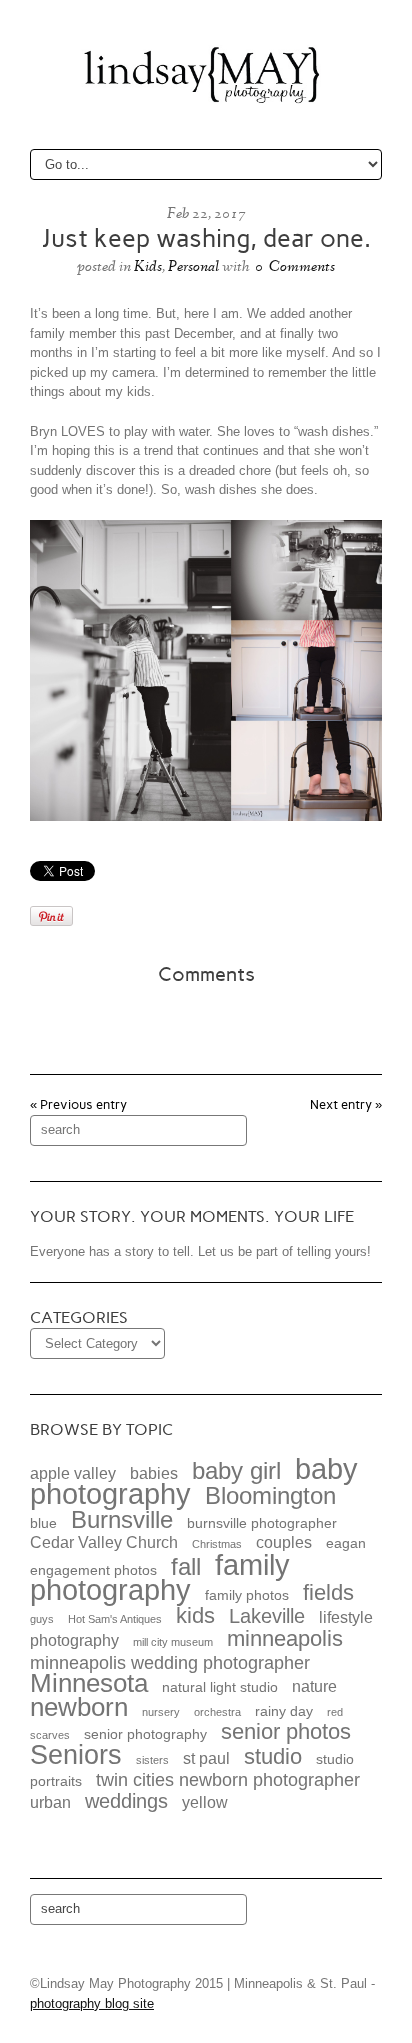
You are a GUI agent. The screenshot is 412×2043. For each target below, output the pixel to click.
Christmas (217, 1544)
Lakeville (267, 1616)
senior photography (145, 1734)
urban (50, 1802)
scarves (50, 1735)
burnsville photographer (262, 1523)
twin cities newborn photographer (228, 1779)
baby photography (194, 1481)
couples (284, 1542)
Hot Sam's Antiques (115, 1619)
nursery (161, 1712)
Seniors (76, 1755)
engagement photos (93, 1570)
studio (273, 1756)
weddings (126, 1801)
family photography (160, 1577)
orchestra (217, 1712)
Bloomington (270, 1495)
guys (42, 1619)
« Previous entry (78, 1104)
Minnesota (89, 1683)
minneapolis (285, 1638)
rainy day (284, 1711)
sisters (152, 1760)
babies (154, 1473)
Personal (193, 266)
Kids (148, 266)
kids (195, 1615)
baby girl (236, 1470)
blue (43, 1523)
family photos (247, 1595)
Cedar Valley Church (104, 1542)
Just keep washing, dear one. (206, 238)
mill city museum (173, 1642)
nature (314, 1686)
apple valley (73, 1473)
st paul (206, 1758)
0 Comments (295, 266)
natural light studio (220, 1687)
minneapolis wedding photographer (170, 1662)
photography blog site (92, 2003)
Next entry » (346, 1104)
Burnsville (122, 1519)
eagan (346, 1543)
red (335, 1712)
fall (186, 1566)
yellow (205, 1802)
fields (328, 1592)
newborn (79, 1707)
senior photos (286, 1731)
